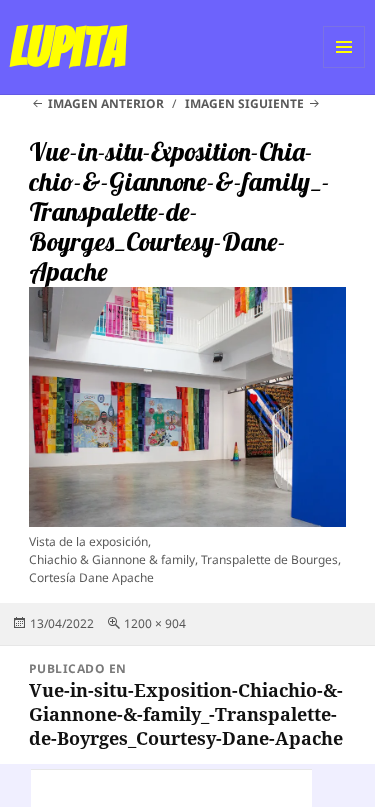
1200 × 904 (155, 623)
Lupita (67, 47)
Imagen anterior (106, 103)
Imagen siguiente (244, 103)
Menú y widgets (344, 67)
